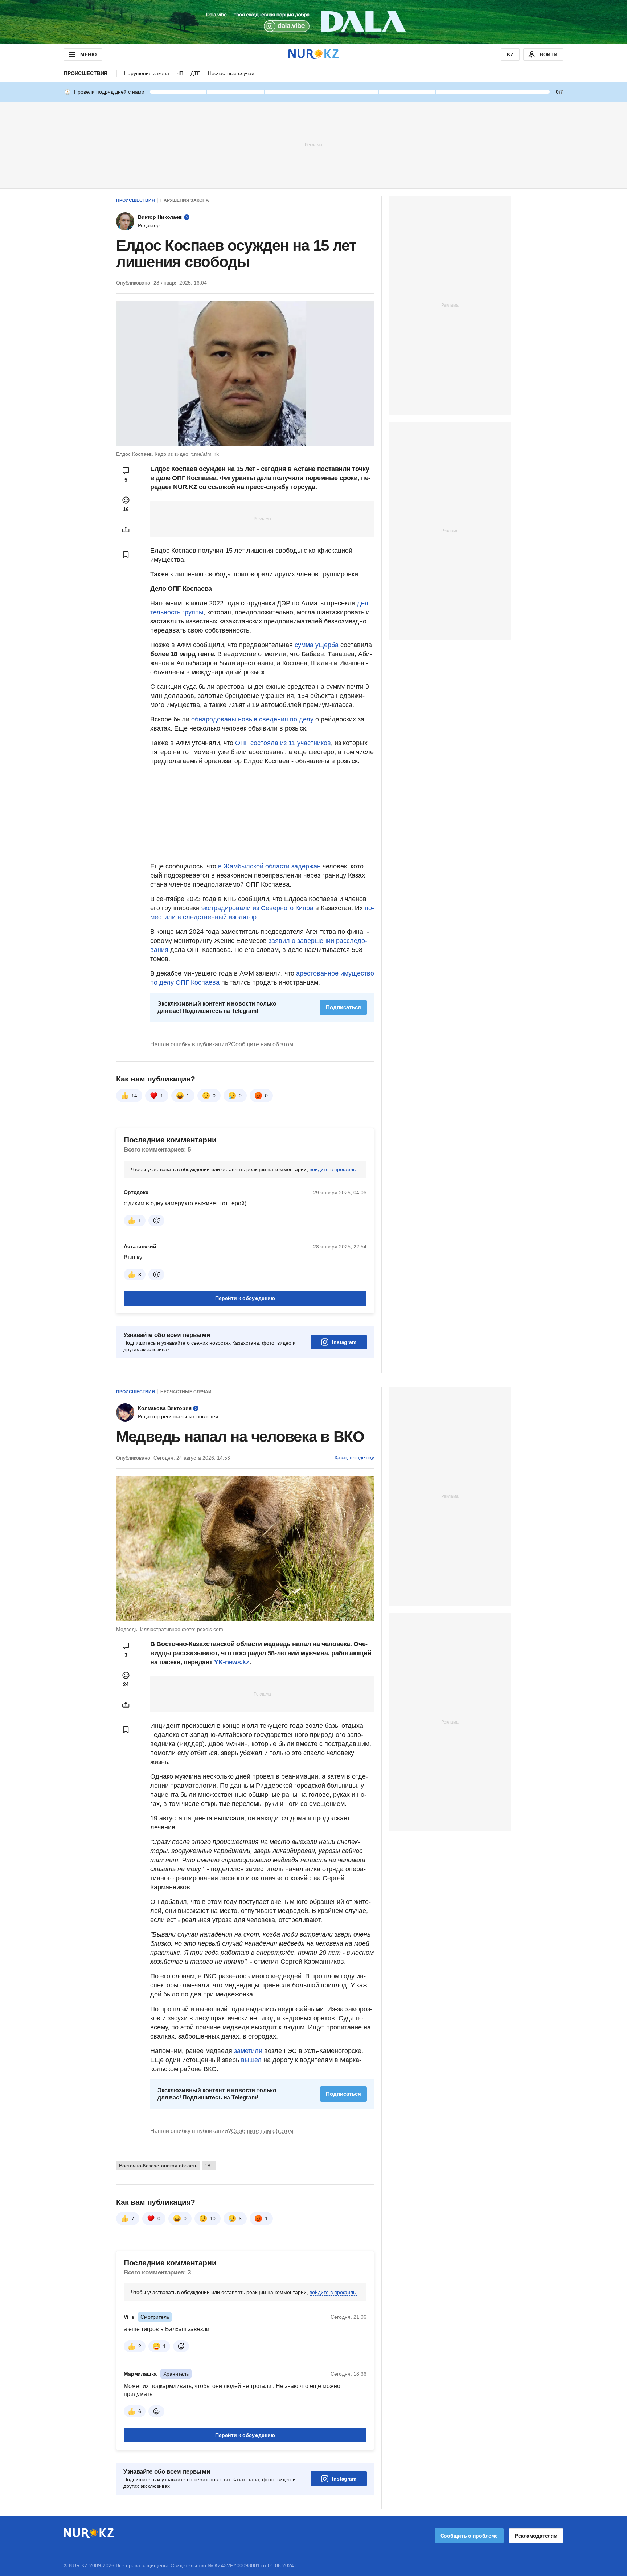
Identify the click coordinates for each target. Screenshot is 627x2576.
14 (134, 1096)
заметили (249, 2051)
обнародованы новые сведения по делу (252, 719)
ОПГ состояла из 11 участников (283, 743)
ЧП (180, 73)
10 (213, 2219)
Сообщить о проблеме (469, 2536)
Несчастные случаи (231, 73)
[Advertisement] (313, 144)
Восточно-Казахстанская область (158, 2166)
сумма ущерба (317, 645)
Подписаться (343, 1007)
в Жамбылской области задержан (269, 866)
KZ (510, 54)
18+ (209, 2166)
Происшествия (86, 73)
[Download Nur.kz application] (313, 22)
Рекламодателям (536, 2536)
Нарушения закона (147, 73)
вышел (252, 2060)
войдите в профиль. (333, 1169)
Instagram (344, 1342)
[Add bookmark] (126, 555)
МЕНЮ (88, 54)
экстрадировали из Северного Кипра (257, 908)
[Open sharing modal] (126, 529)
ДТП (196, 73)
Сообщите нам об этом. (263, 1044)
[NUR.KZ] (313, 54)
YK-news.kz (231, 1662)
